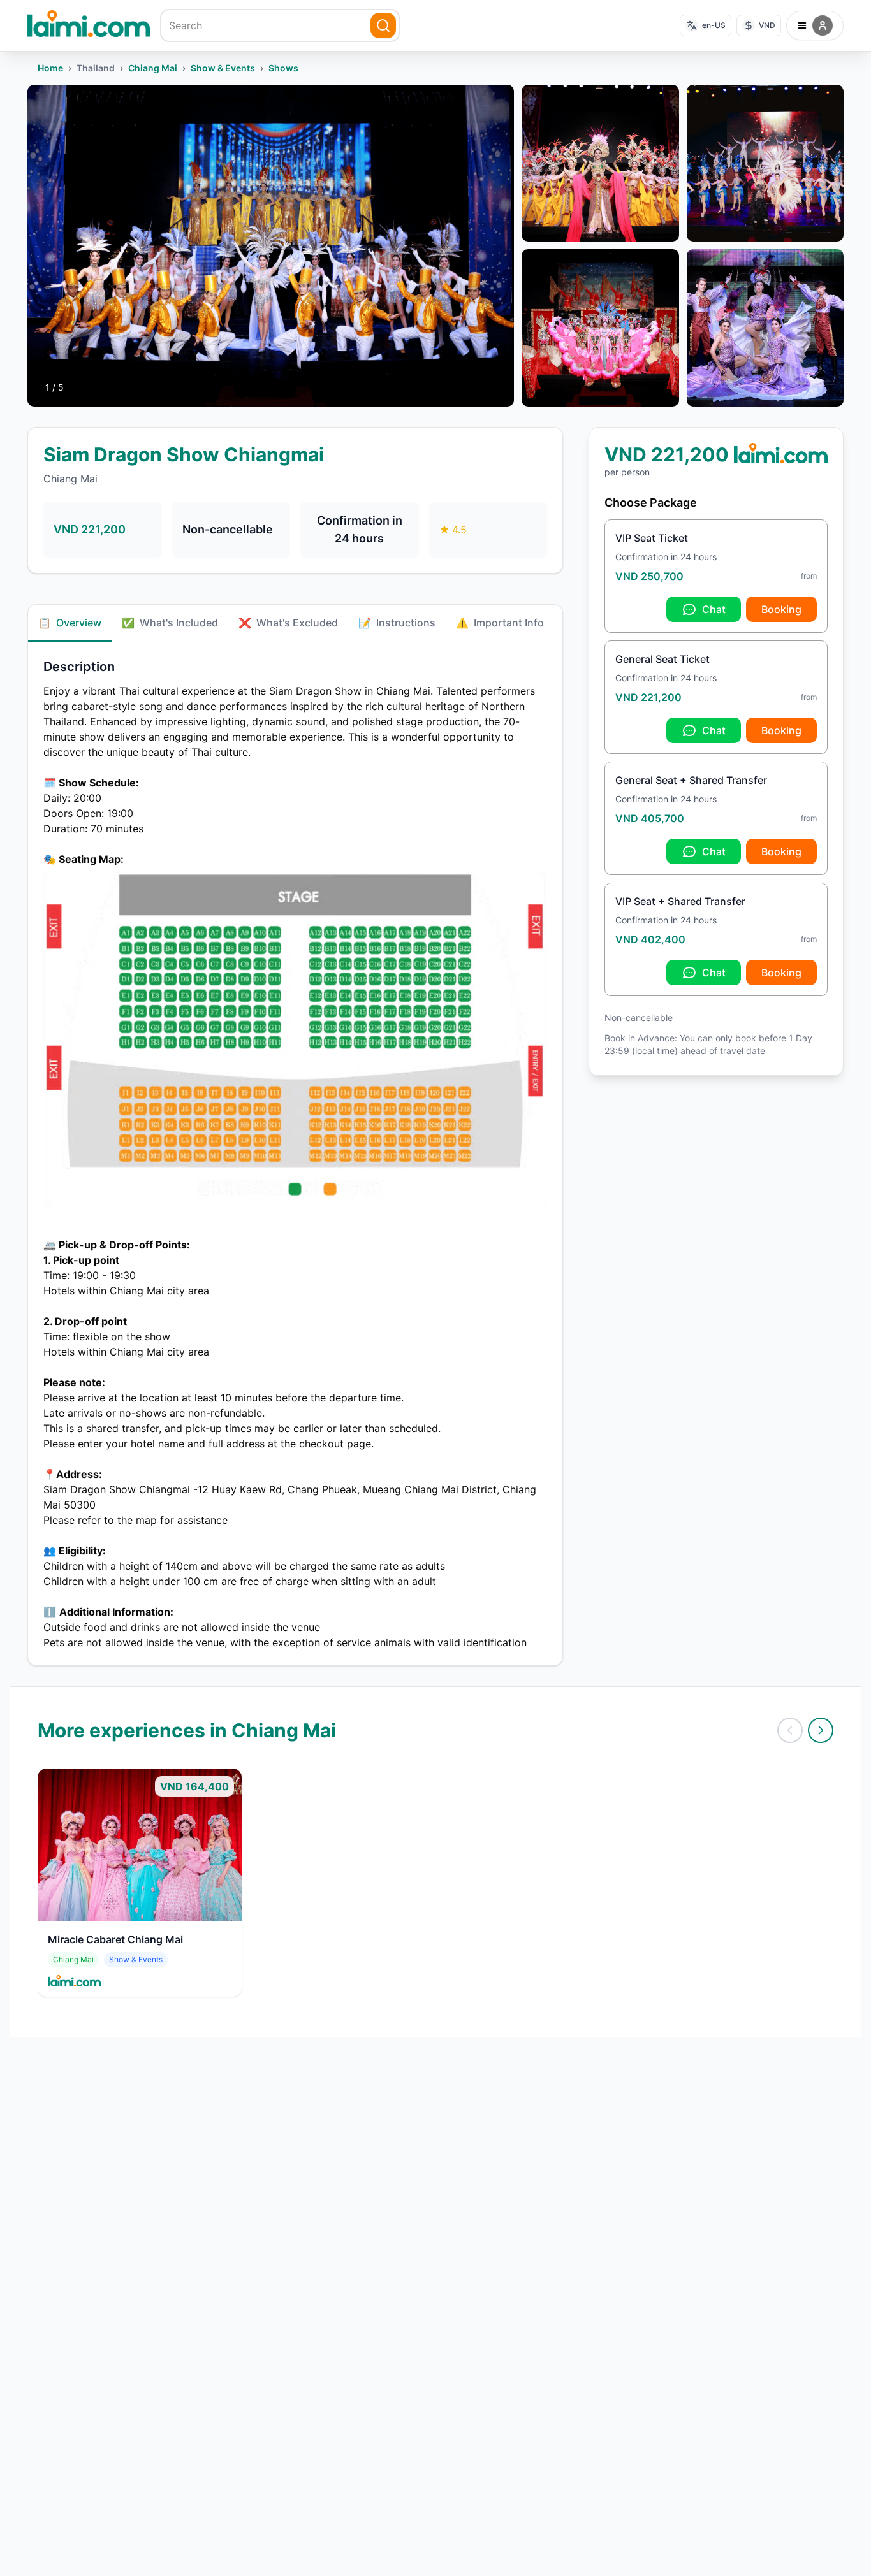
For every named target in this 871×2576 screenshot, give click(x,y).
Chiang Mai (153, 68)
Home (50, 68)
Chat (714, 609)
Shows (283, 68)
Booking (781, 609)
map (146, 1520)
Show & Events (223, 68)
